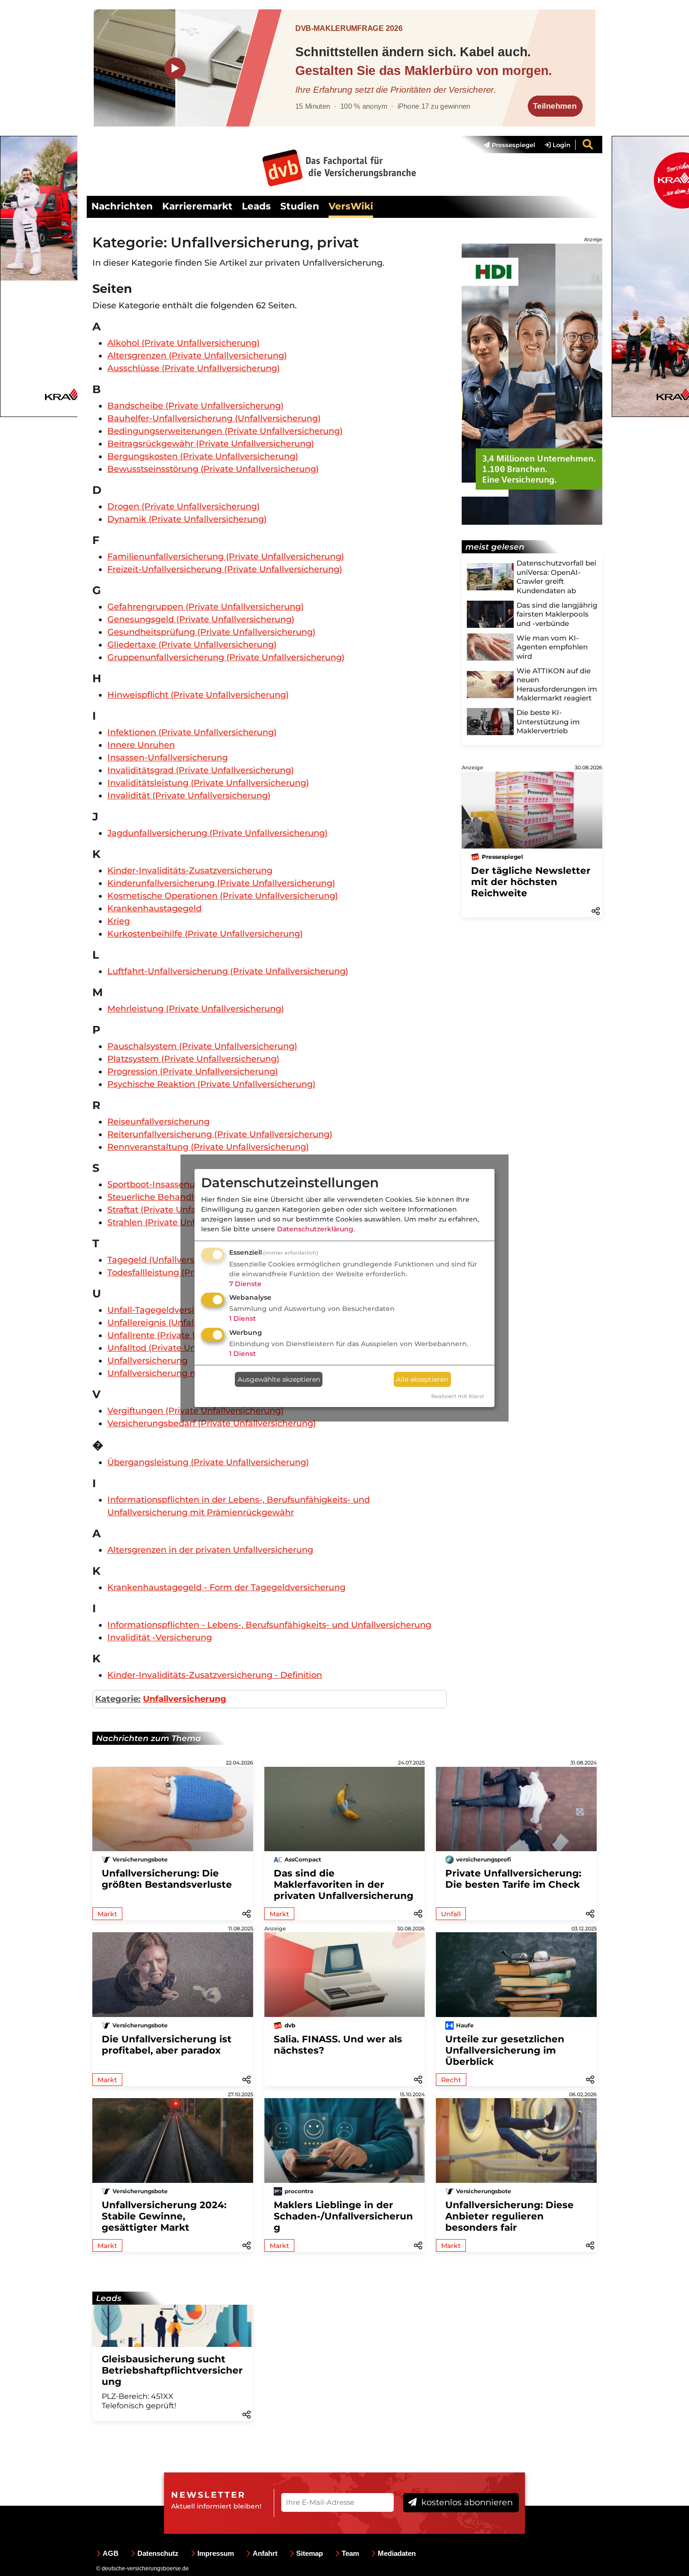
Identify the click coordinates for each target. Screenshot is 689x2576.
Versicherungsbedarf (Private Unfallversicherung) (212, 1423)
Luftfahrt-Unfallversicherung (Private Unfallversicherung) (228, 971)
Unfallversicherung (147, 1361)
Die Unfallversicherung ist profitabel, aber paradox (167, 2045)
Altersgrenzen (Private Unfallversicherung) (197, 356)
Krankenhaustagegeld (154, 908)
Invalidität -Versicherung (160, 1638)
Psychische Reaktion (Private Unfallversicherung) (211, 1084)
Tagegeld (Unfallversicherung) (171, 1260)
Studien (300, 206)
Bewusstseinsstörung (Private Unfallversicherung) (213, 469)
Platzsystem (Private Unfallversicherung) (193, 1059)
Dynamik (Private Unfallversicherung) (187, 519)
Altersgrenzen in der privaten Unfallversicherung (210, 1550)
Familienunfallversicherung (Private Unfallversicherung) (226, 557)
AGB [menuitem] (111, 2553)
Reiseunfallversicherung (158, 1122)
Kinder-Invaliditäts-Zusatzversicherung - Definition (215, 1675)
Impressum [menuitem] (216, 2553)
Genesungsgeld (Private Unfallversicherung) (201, 619)
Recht (451, 2080)
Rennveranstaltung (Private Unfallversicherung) (208, 1147)
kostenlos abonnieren (466, 2502)
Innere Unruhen (141, 745)
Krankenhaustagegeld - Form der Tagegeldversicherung (226, 1587)
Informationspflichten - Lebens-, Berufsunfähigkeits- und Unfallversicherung (269, 1625)
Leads (256, 206)
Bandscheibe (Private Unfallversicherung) (195, 406)
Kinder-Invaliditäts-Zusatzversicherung (190, 871)
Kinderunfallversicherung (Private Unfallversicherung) (221, 883)
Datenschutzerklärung (315, 1229)
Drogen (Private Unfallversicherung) (183, 506)
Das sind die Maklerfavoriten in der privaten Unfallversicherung (344, 1884)
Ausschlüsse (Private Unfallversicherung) (194, 368)
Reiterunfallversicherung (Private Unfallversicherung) (220, 1134)
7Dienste (245, 1284)
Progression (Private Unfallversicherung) (193, 1072)
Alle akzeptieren (422, 1379)
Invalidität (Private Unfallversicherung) (189, 796)
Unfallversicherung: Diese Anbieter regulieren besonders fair (509, 2216)
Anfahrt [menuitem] (265, 2553)
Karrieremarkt (197, 206)
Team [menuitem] (350, 2553)
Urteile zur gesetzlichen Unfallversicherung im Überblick (505, 2050)
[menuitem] (505, 145)
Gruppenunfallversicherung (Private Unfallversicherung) (226, 657)
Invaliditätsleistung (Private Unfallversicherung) (208, 783)
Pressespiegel (513, 145)
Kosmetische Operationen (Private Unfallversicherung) (223, 896)
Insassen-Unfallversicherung (168, 758)
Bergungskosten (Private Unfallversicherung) (203, 456)
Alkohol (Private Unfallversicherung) (183, 343)
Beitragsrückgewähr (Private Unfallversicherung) (211, 444)
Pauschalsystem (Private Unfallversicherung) (202, 1046)
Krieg (119, 921)
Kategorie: (118, 1699)
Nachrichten (122, 206)
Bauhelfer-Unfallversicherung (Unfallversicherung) (214, 418)
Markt (107, 1914)
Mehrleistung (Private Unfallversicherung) (196, 1009)
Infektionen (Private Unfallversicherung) (192, 732)
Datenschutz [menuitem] (158, 2553)
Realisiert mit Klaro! (458, 1396)
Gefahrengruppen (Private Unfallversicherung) (206, 607)
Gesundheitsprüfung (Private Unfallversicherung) (211, 632)
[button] (596, 910)
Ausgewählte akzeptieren (279, 1379)
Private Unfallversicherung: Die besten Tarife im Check (513, 1879)
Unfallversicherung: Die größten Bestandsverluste (167, 1879)
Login (561, 145)
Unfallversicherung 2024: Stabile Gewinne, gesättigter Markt (164, 2216)
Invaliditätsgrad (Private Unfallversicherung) (201, 770)
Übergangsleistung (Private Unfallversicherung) (208, 1462)
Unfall (451, 1914)
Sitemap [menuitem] (310, 2553)
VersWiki (351, 206)
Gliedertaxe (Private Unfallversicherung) (192, 645)
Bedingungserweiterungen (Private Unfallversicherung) (225, 431)
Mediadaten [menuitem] (397, 2553)
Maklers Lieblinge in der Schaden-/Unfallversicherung (343, 2216)
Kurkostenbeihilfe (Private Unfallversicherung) (205, 934)
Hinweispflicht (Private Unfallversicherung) (198, 695)
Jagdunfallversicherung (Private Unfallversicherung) (217, 833)
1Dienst (243, 1318)
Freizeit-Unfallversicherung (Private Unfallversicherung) (225, 569)
